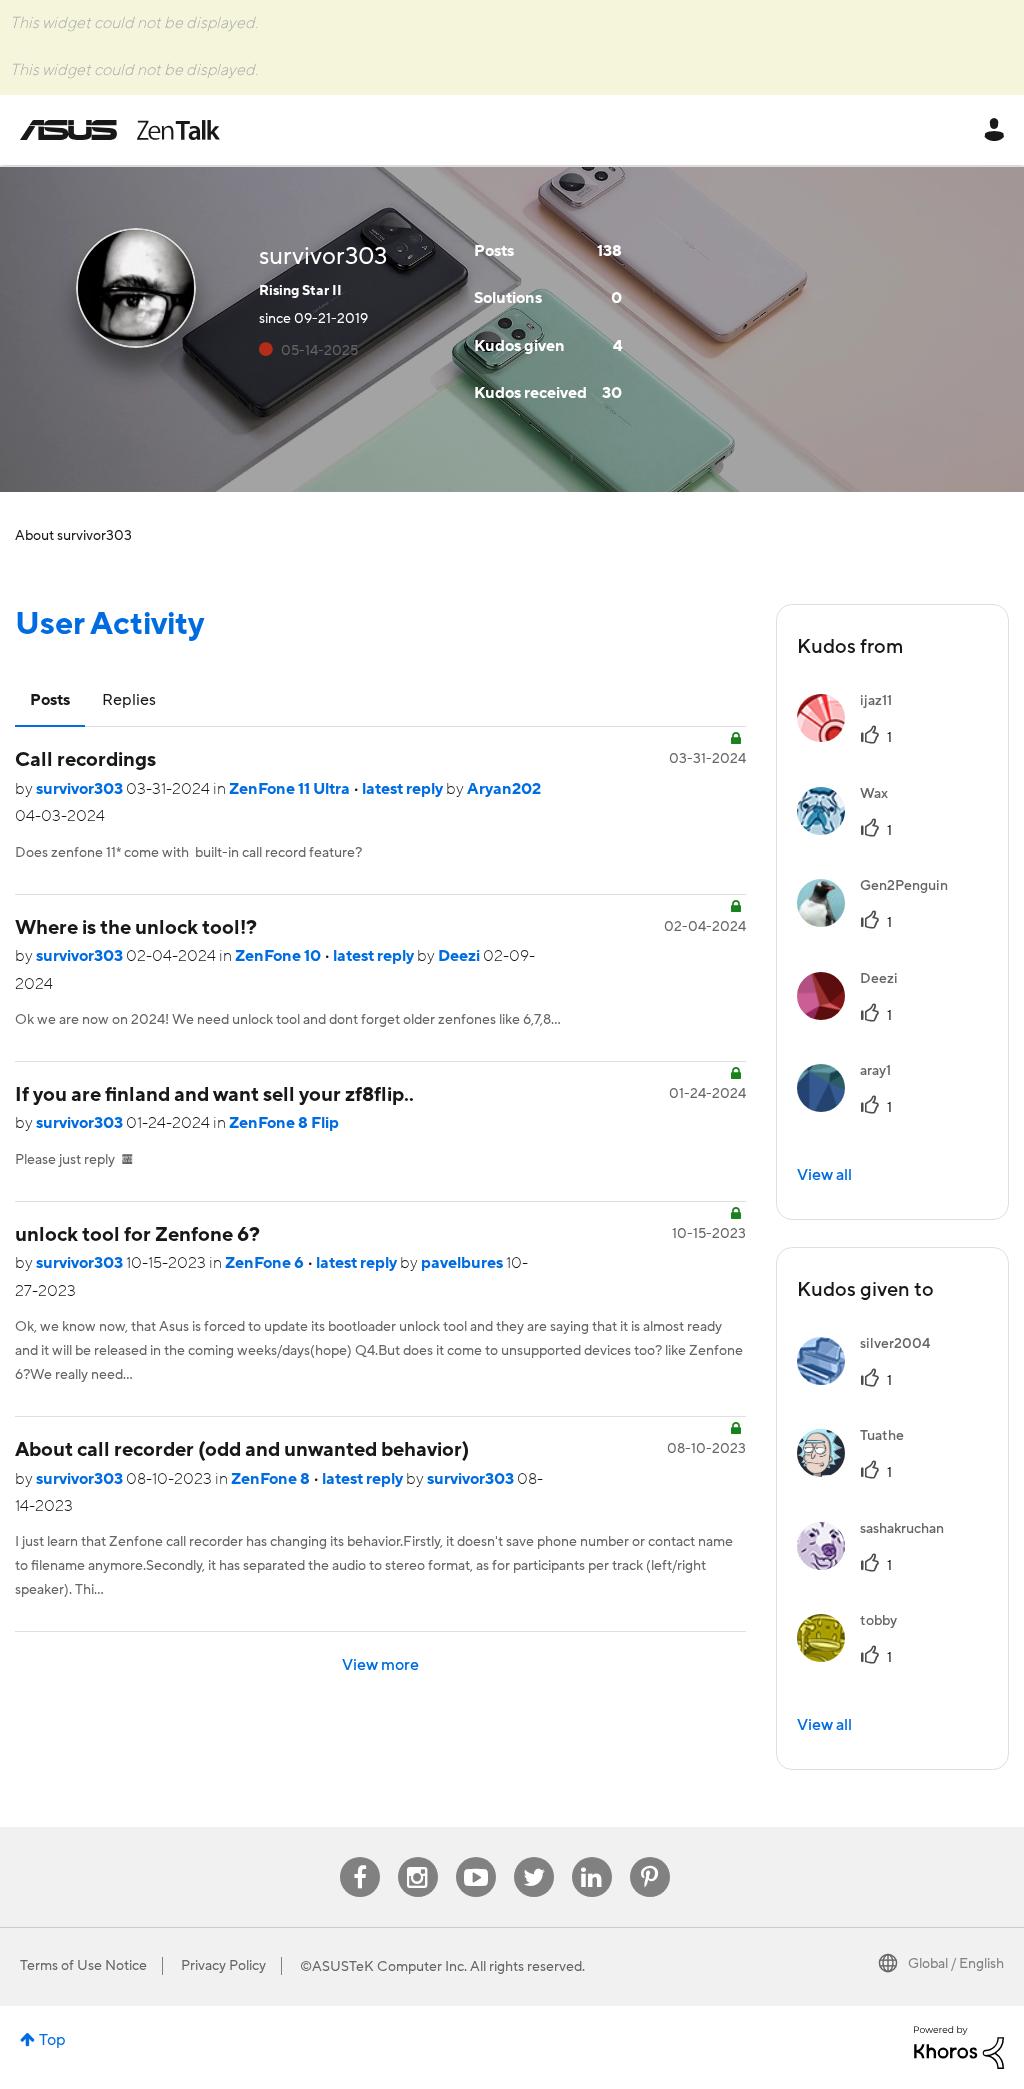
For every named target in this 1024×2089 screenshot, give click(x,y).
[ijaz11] (852, 737)
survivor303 (81, 789)
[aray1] (851, 1107)
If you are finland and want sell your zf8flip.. (214, 1095)
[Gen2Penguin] (880, 922)
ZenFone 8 (272, 1479)
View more (380, 1665)
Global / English (956, 1964)
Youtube (476, 1857)
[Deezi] (855, 1015)
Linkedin (592, 1857)
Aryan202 (504, 789)
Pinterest (650, 1857)
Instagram (417, 1857)
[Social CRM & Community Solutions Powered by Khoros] (959, 2046)
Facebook (360, 1857)
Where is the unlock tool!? (136, 928)
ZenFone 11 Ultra (291, 789)
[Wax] (850, 830)
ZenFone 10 (279, 956)
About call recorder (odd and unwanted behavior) (242, 1450)
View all (824, 1175)
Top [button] (52, 2040)
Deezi (460, 956)
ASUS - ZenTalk (120, 130)
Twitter (533, 1857)
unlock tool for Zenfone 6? (137, 1235)
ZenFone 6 (266, 1263)
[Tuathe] (858, 1472)
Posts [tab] (50, 700)
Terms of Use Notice (83, 1966)
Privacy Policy (223, 1966)
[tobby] (854, 1657)
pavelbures (463, 1263)
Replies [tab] (129, 700)
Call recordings (85, 760)
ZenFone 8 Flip (284, 1123)
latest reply (404, 789)
